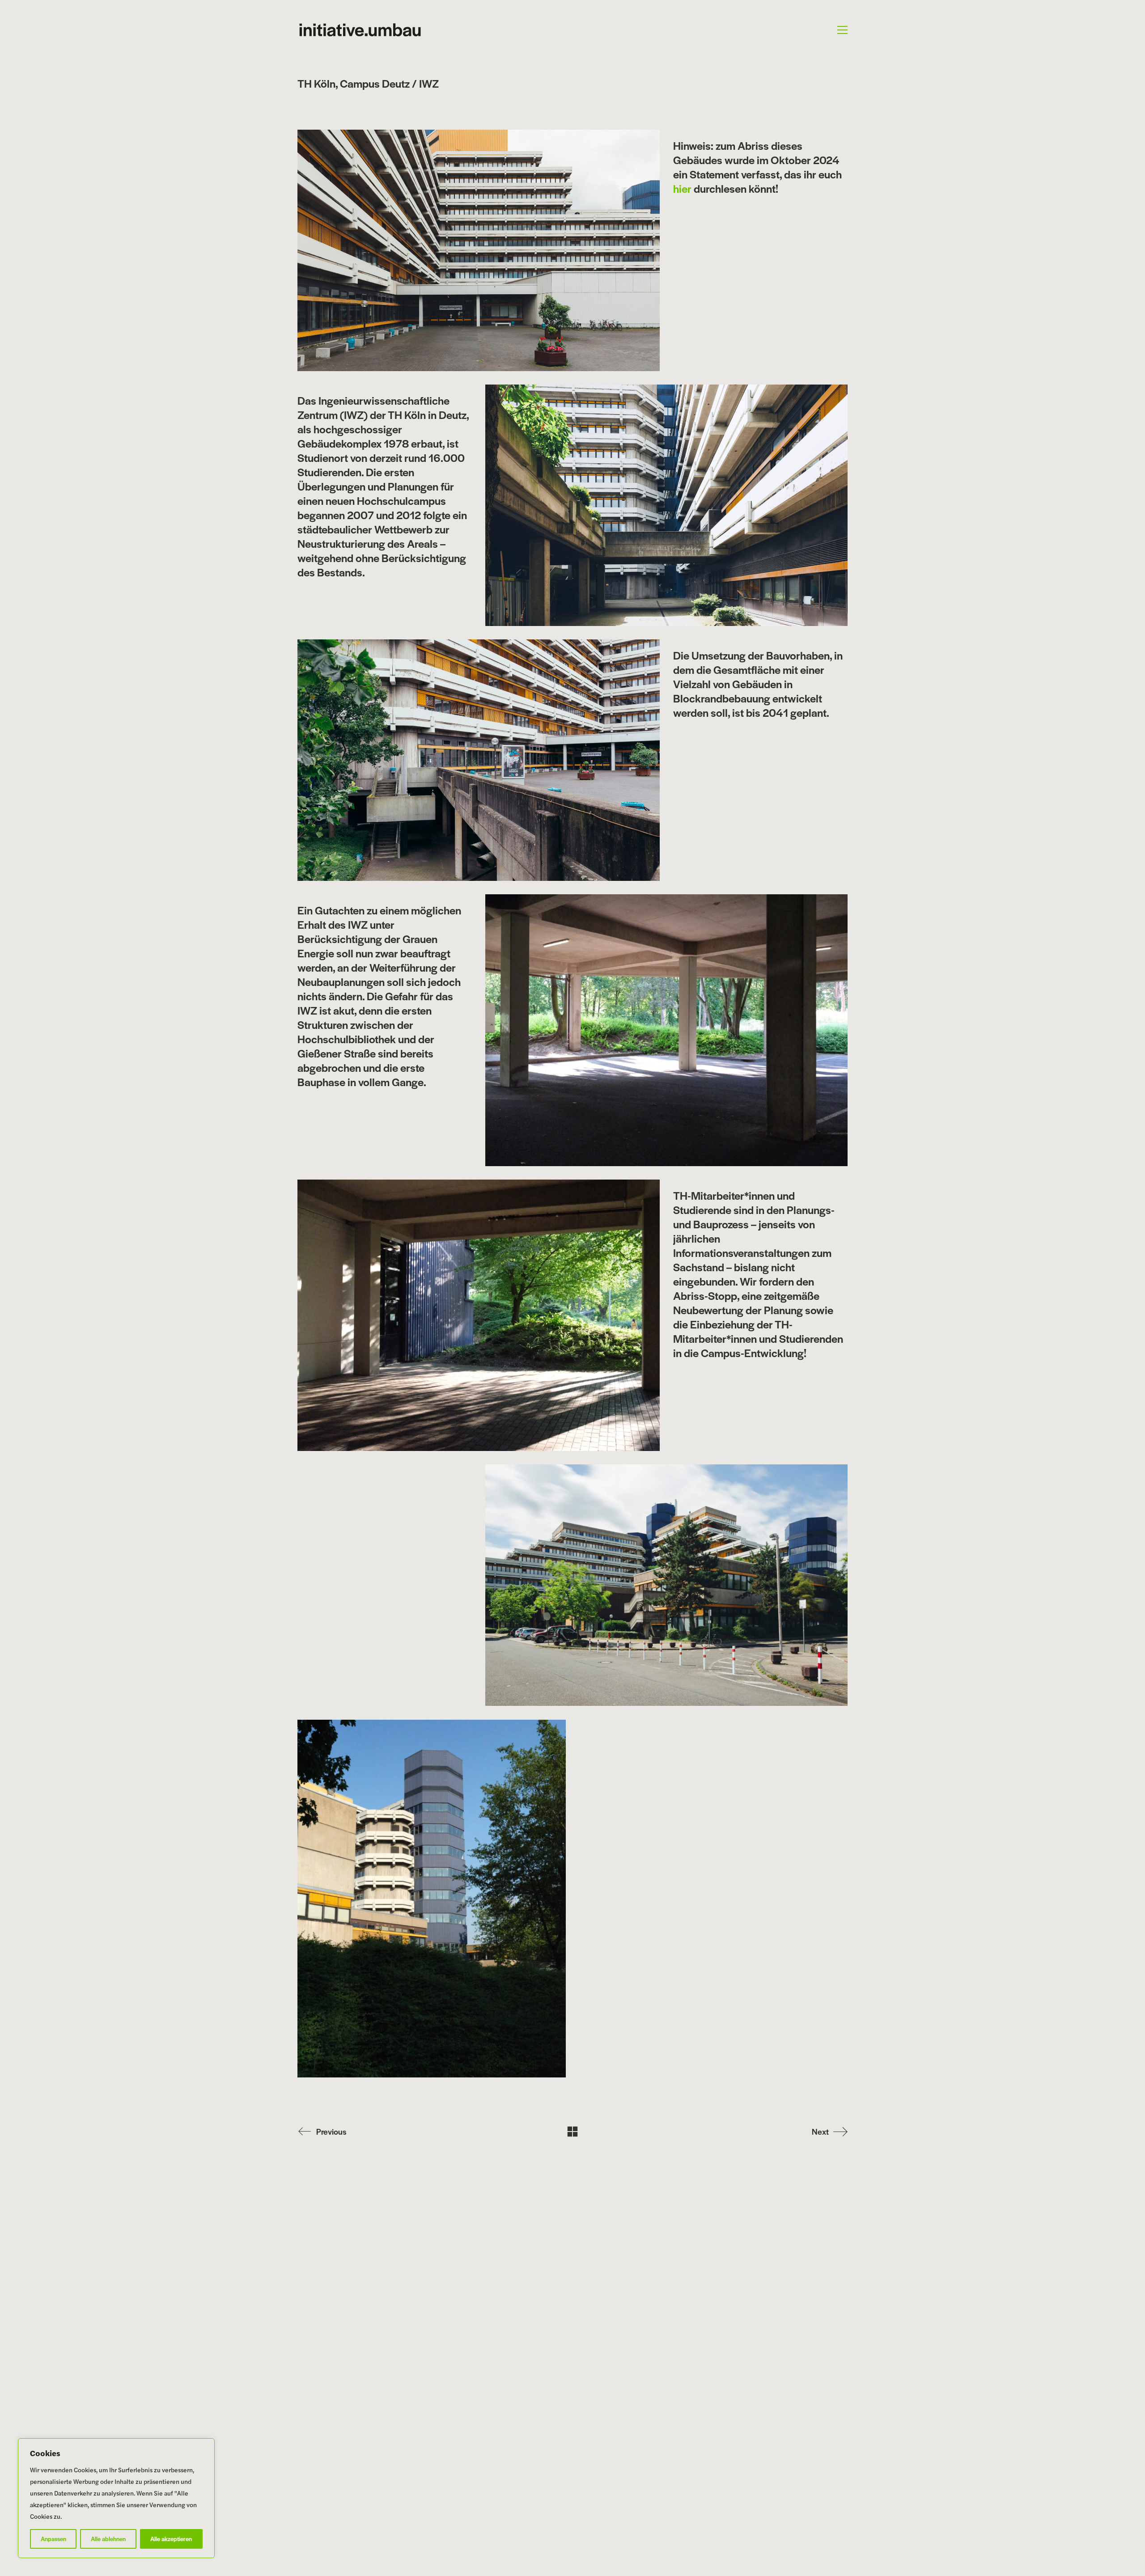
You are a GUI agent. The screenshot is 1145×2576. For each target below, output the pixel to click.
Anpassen (53, 2539)
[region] (116, 2498)
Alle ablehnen (108, 2539)
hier (682, 188)
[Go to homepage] (360, 30)
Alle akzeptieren (171, 2539)
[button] (842, 30)
